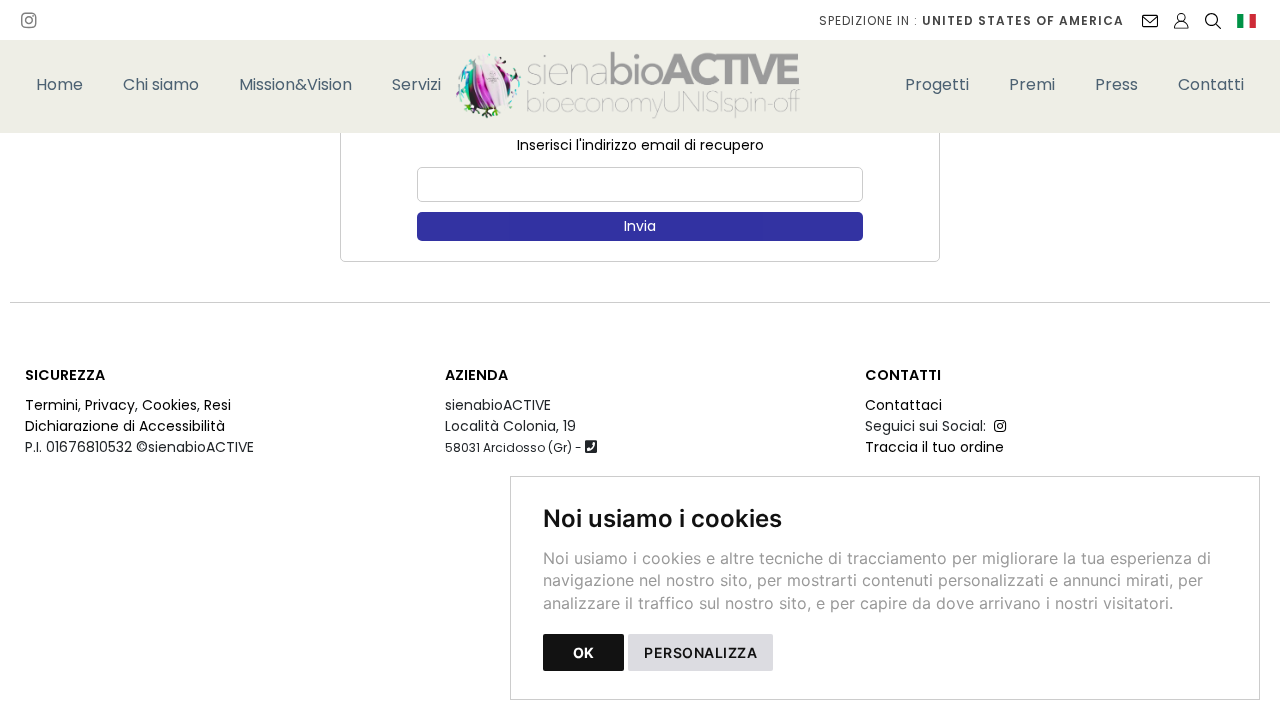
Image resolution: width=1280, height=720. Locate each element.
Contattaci (903, 405)
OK (583, 652)
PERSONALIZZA (700, 652)
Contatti (1211, 84)
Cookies (169, 405)
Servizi (416, 84)
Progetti (937, 84)
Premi (1032, 84)
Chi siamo (161, 84)
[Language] (1246, 20)
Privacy (110, 405)
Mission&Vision (295, 84)
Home (59, 84)
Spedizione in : (971, 20)
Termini (51, 405)
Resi (217, 405)
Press (1116, 84)
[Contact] (1150, 20)
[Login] (1181, 20)
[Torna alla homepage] (640, 85)
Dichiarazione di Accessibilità (125, 426)
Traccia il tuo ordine (934, 447)
